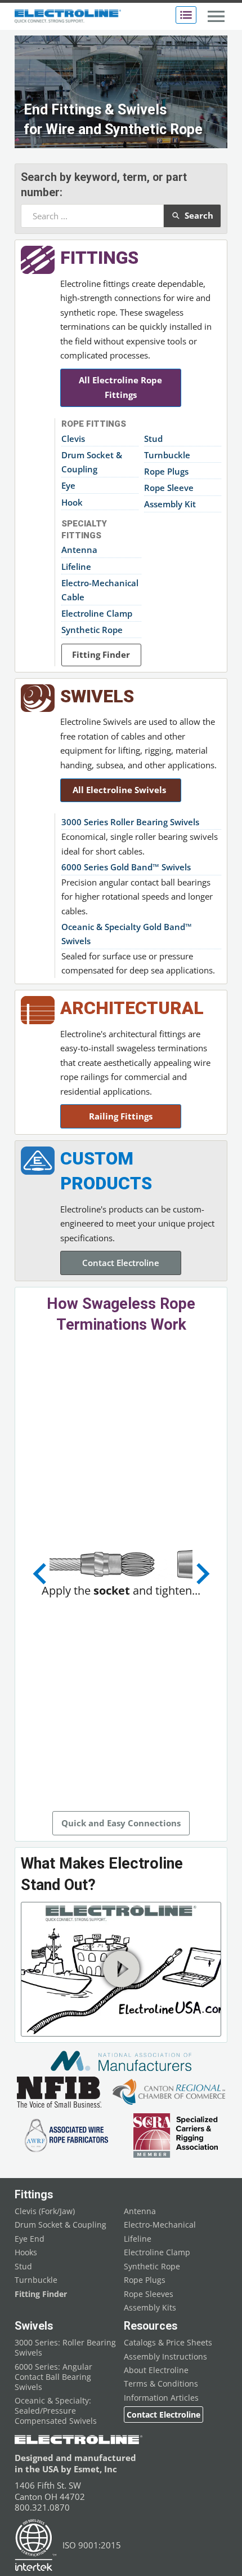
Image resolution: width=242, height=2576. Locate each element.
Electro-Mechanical (160, 2225)
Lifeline (76, 566)
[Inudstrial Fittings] (38, 260)
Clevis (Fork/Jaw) (45, 2211)
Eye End (30, 2239)
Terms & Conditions (161, 2384)
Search (199, 215)
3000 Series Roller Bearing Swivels (130, 822)
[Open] (186, 15)
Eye (68, 485)
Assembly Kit (170, 504)
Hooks (26, 2252)
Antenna (79, 550)
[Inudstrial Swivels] (38, 698)
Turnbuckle (167, 455)
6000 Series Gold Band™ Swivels (126, 867)
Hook (72, 502)
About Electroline (156, 2370)
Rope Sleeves (149, 2294)
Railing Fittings (121, 1116)
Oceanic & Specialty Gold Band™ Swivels (127, 934)
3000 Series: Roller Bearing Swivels (65, 2348)
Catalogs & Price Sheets (168, 2343)
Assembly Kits (150, 2308)
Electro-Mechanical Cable (100, 590)
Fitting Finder (101, 654)
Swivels (97, 696)
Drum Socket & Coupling (92, 462)
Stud (153, 439)
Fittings (99, 258)
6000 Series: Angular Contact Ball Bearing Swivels (53, 2377)
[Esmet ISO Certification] (36, 2545)
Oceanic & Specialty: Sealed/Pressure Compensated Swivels (56, 2411)
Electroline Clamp (97, 613)
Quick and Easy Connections (121, 1823)
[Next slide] (201, 1574)
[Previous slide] (41, 1574)
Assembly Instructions (165, 2357)
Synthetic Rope (92, 630)
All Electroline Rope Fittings (120, 387)
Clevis (73, 439)
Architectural (132, 1008)
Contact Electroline (121, 1263)
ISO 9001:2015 (92, 2545)
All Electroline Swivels (120, 790)
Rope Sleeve (169, 488)
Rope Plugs (166, 471)
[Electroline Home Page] (68, 17)
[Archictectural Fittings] (38, 1010)
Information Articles (161, 2398)
